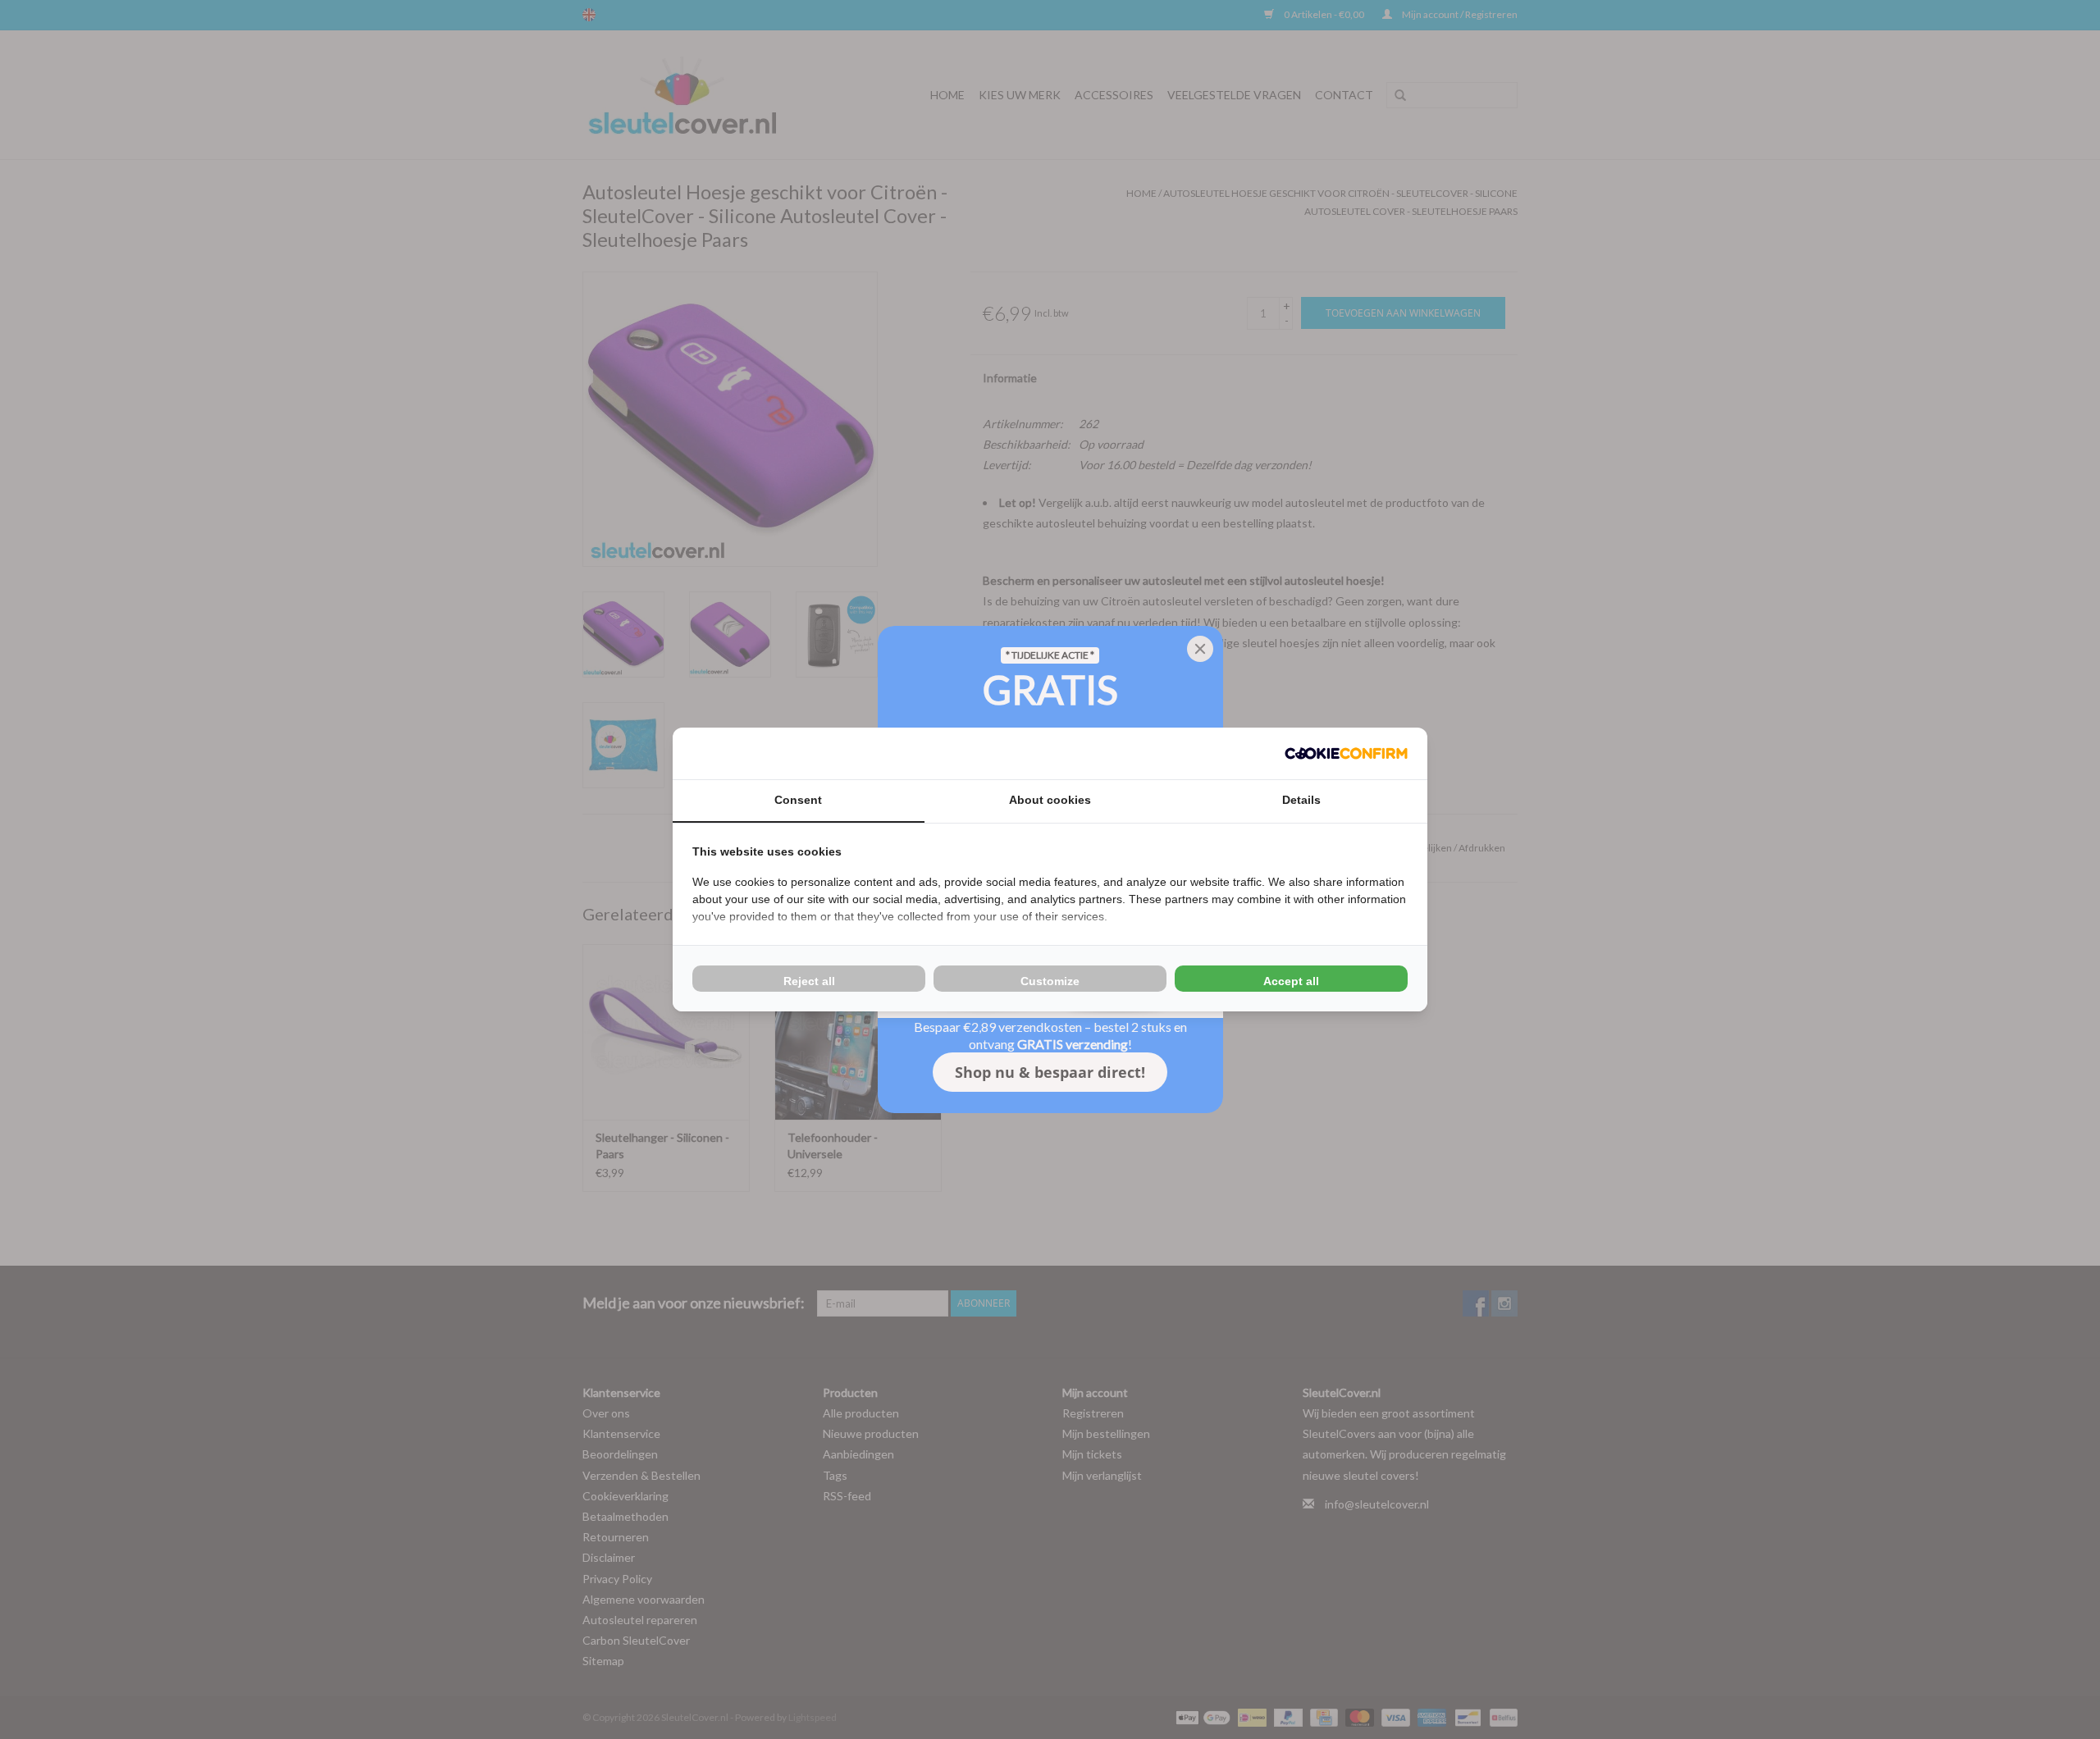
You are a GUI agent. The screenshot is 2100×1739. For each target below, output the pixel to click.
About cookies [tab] (1050, 800)
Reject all (809, 981)
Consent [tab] (798, 800)
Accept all (1291, 981)
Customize (1050, 981)
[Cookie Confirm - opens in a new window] (1346, 753)
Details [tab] (1301, 800)
